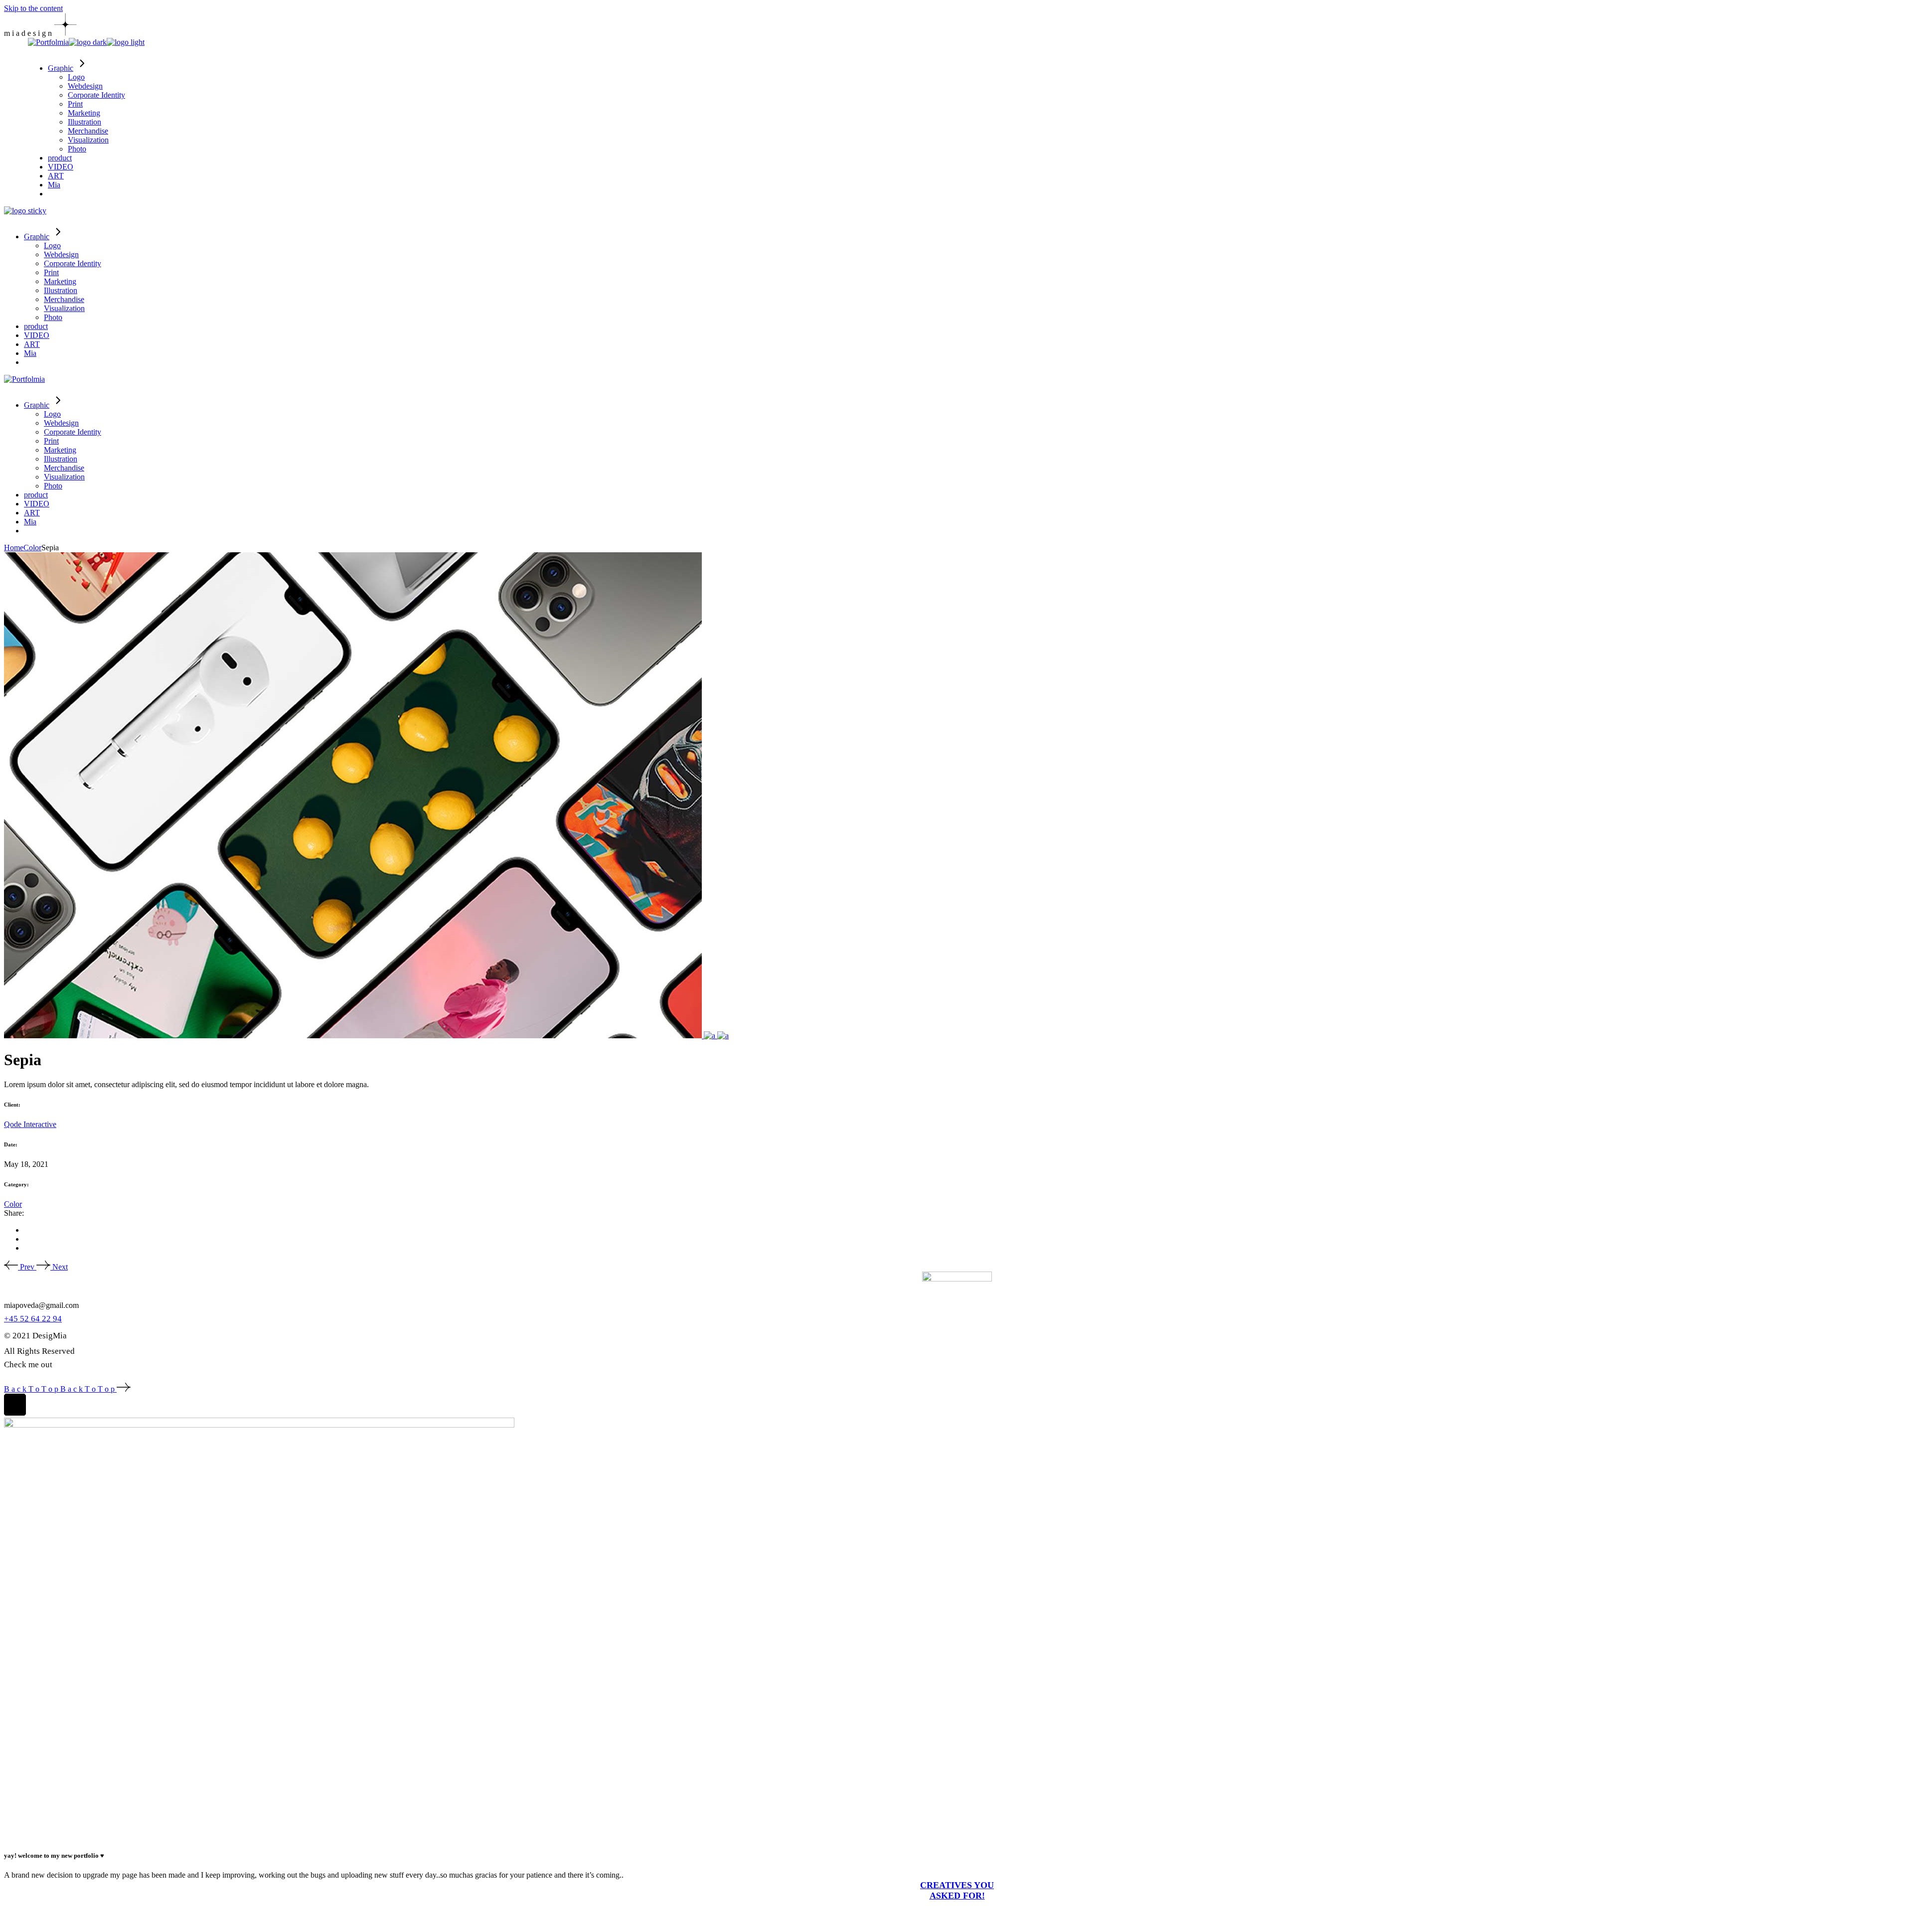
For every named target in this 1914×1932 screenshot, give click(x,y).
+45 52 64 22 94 (33, 1319)
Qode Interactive (30, 1124)
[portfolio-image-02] (711, 1036)
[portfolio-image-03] (723, 1036)
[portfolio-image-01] (354, 1036)
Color (13, 1204)
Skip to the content (33, 8)
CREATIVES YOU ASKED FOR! (957, 1890)
